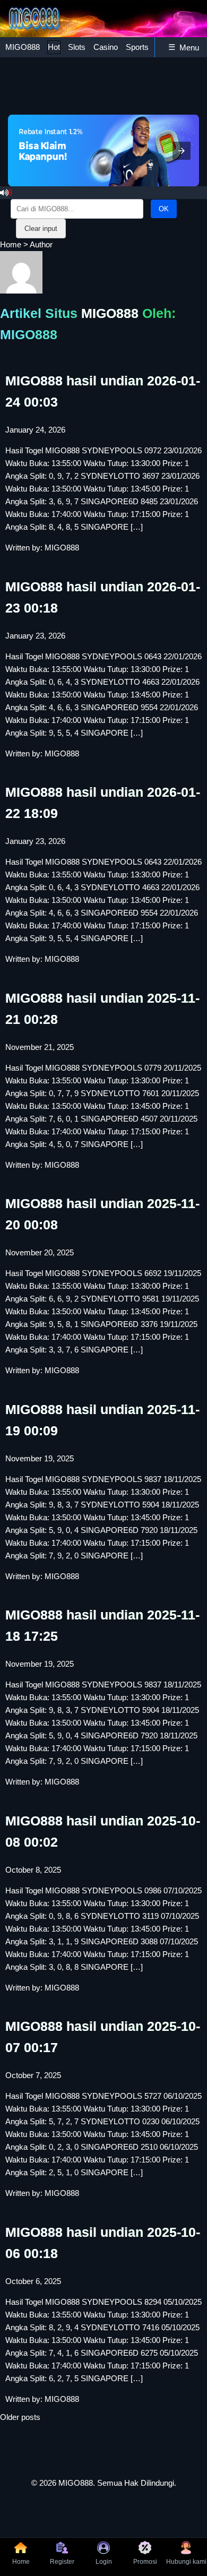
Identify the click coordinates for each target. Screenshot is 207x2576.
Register (62, 2562)
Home (11, 244)
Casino (106, 47)
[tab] (23, 47)
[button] (182, 151)
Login (104, 2562)
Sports (137, 47)
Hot (54, 47)
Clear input (41, 229)
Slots (77, 47)
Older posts (20, 2417)
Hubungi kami (186, 2562)
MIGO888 (23, 47)
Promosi (145, 2562)
